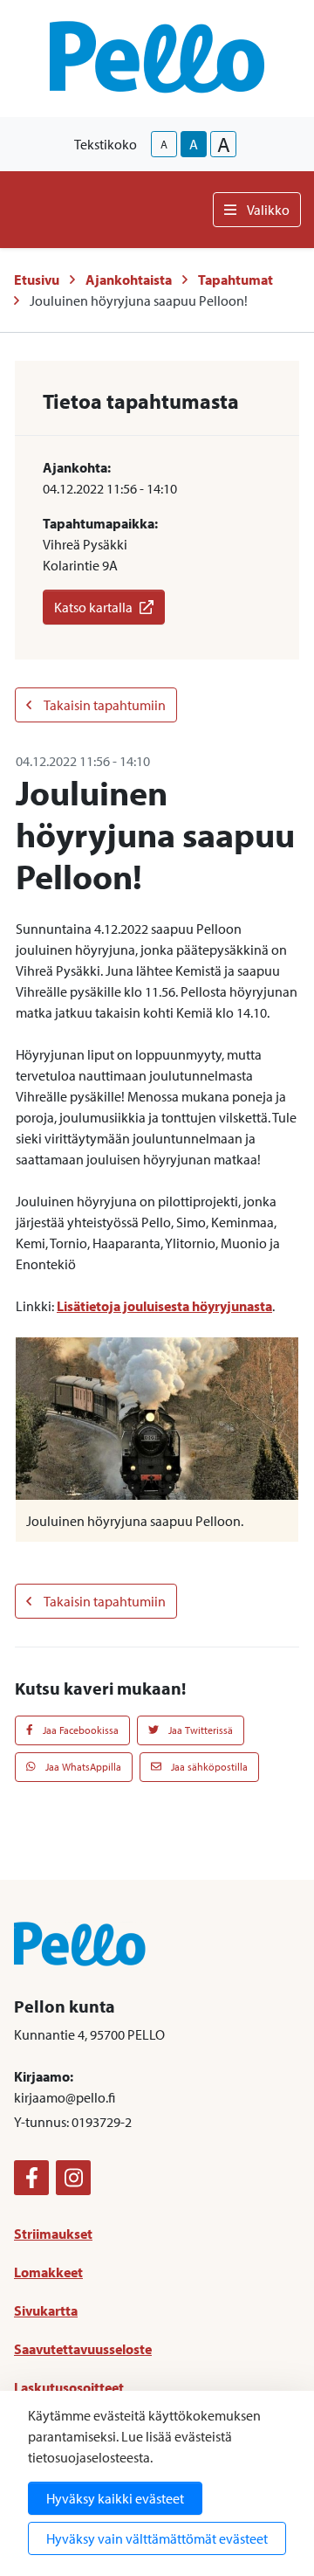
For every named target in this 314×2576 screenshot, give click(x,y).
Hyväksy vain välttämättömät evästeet (157, 2538)
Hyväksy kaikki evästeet (115, 2498)
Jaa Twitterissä (199, 1730)
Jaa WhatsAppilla (82, 1767)
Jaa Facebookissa (79, 1730)
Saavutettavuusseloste (83, 2349)
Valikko (268, 210)
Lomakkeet (48, 2272)
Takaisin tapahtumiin (104, 705)
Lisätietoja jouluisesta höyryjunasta (164, 1306)
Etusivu (37, 280)
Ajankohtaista (129, 280)
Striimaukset (53, 2234)
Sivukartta (46, 2310)
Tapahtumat (235, 280)
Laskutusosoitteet (69, 2387)
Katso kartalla (93, 607)
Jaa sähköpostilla (208, 1767)
